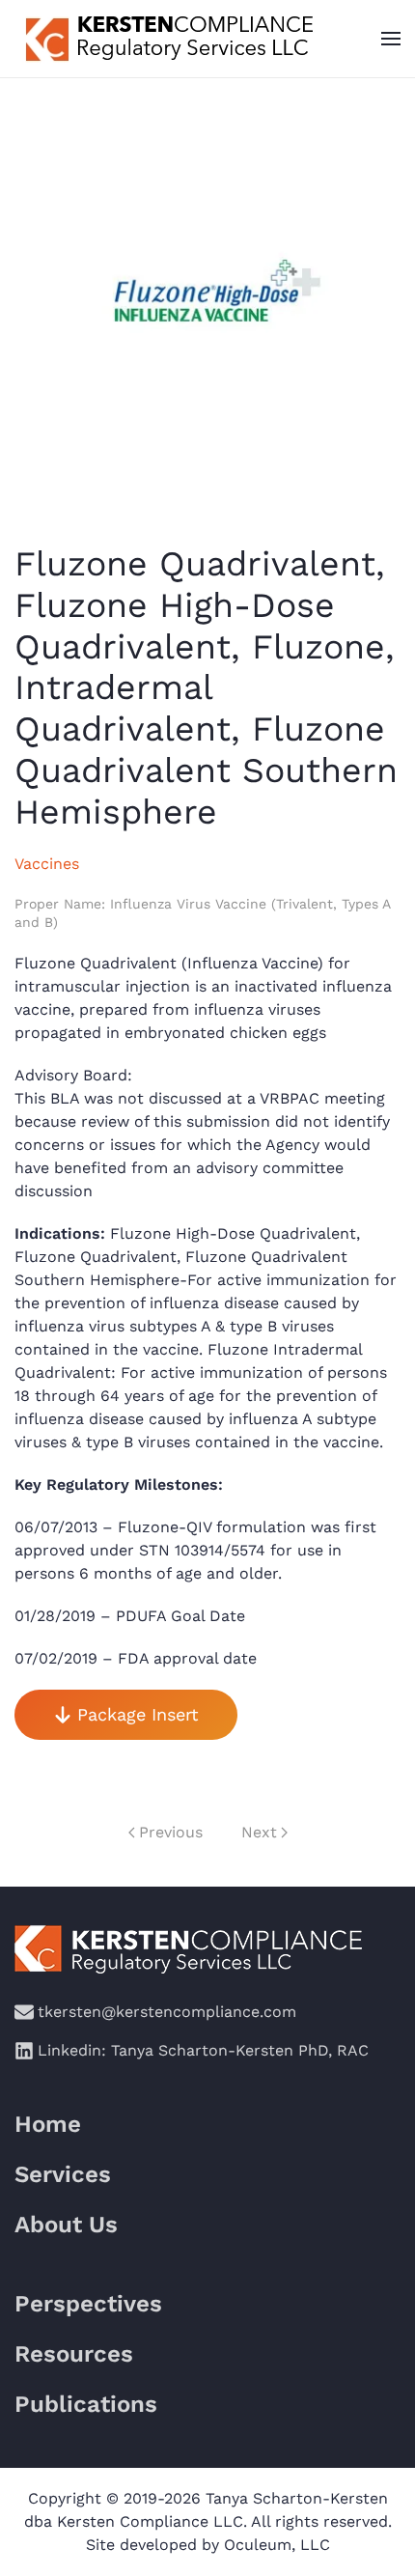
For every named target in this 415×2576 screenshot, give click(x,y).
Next (259, 1832)
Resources (74, 2354)
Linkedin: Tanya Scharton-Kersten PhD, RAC (203, 2050)
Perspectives (88, 2304)
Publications (86, 2404)
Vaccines (47, 864)
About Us (66, 2225)
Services (63, 2174)
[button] (391, 39)
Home (48, 2124)
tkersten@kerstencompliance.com (167, 2012)
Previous (171, 1832)
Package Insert (138, 1714)
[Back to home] (167, 39)
